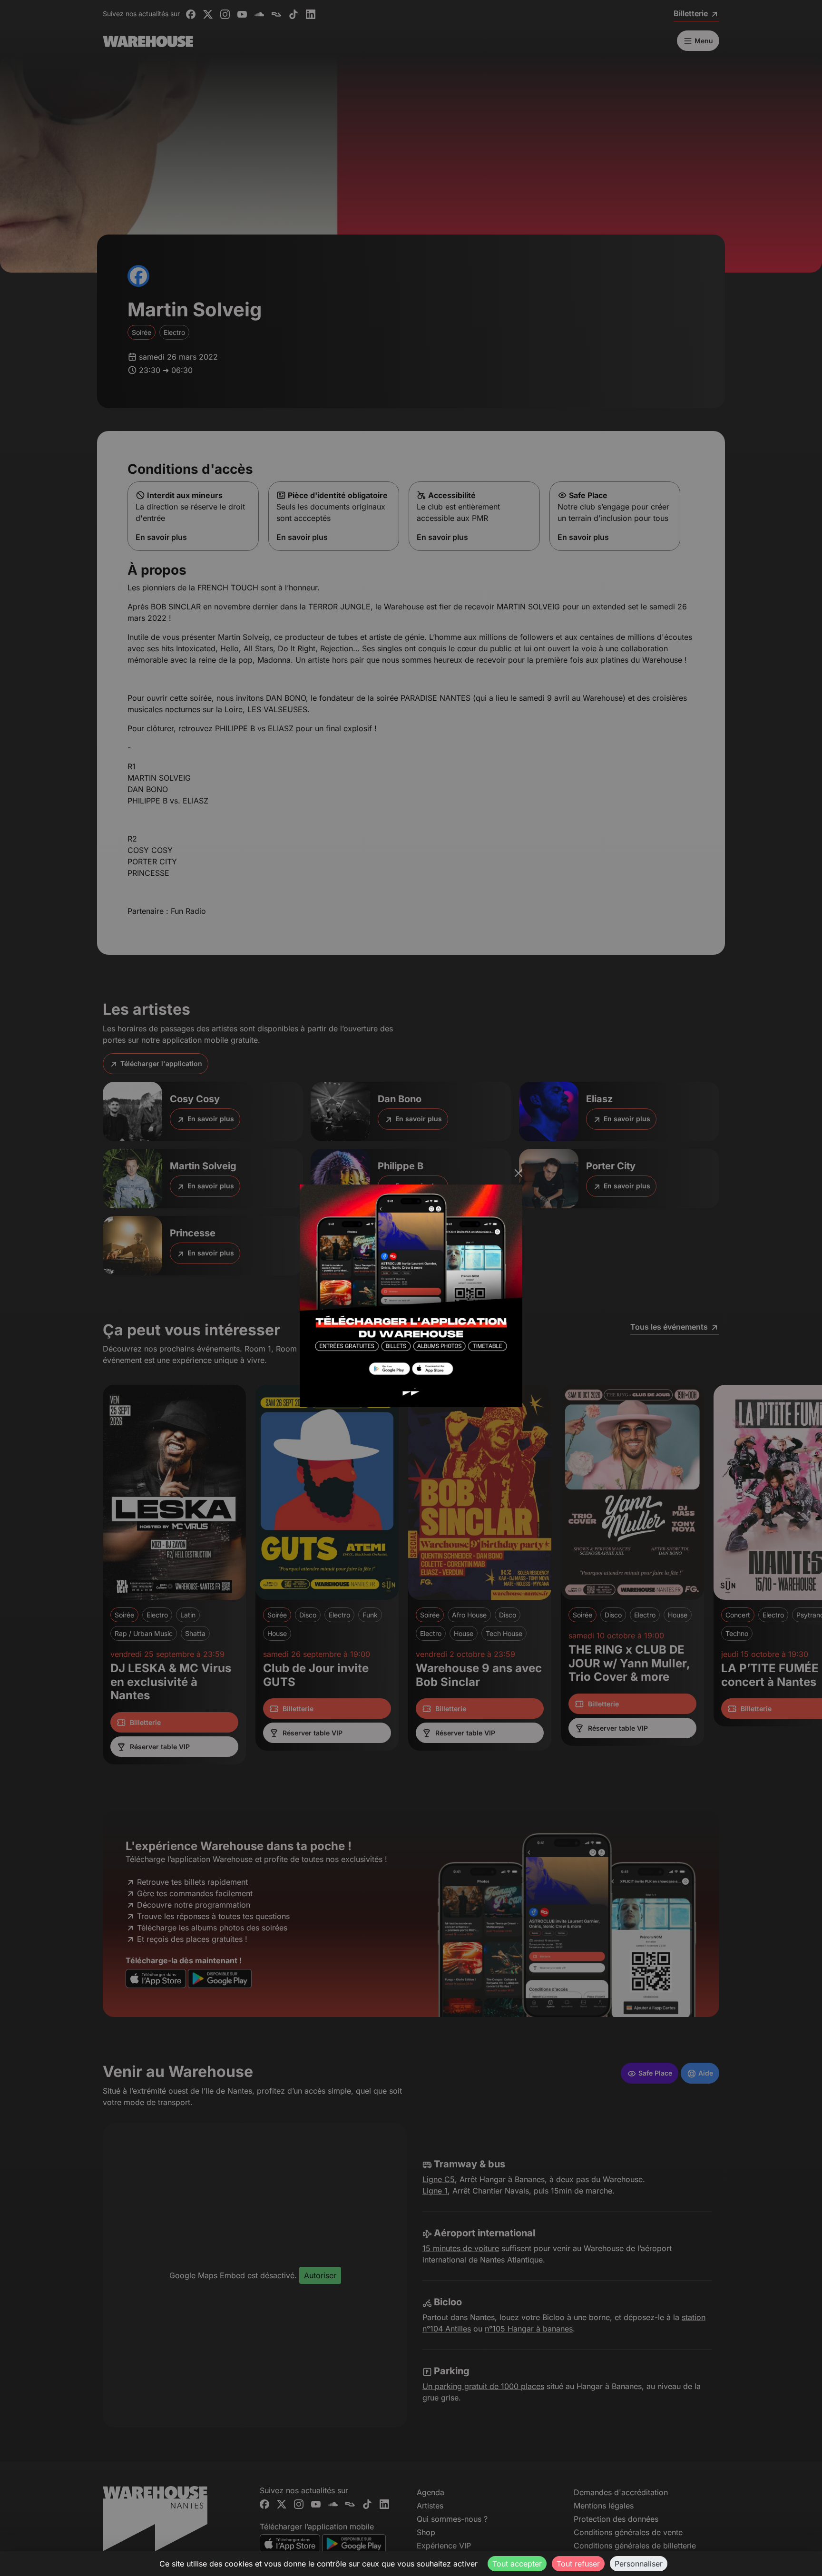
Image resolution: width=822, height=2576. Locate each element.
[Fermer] (519, 1173)
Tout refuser (578, 2564)
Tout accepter (517, 2564)
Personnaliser (639, 2564)
